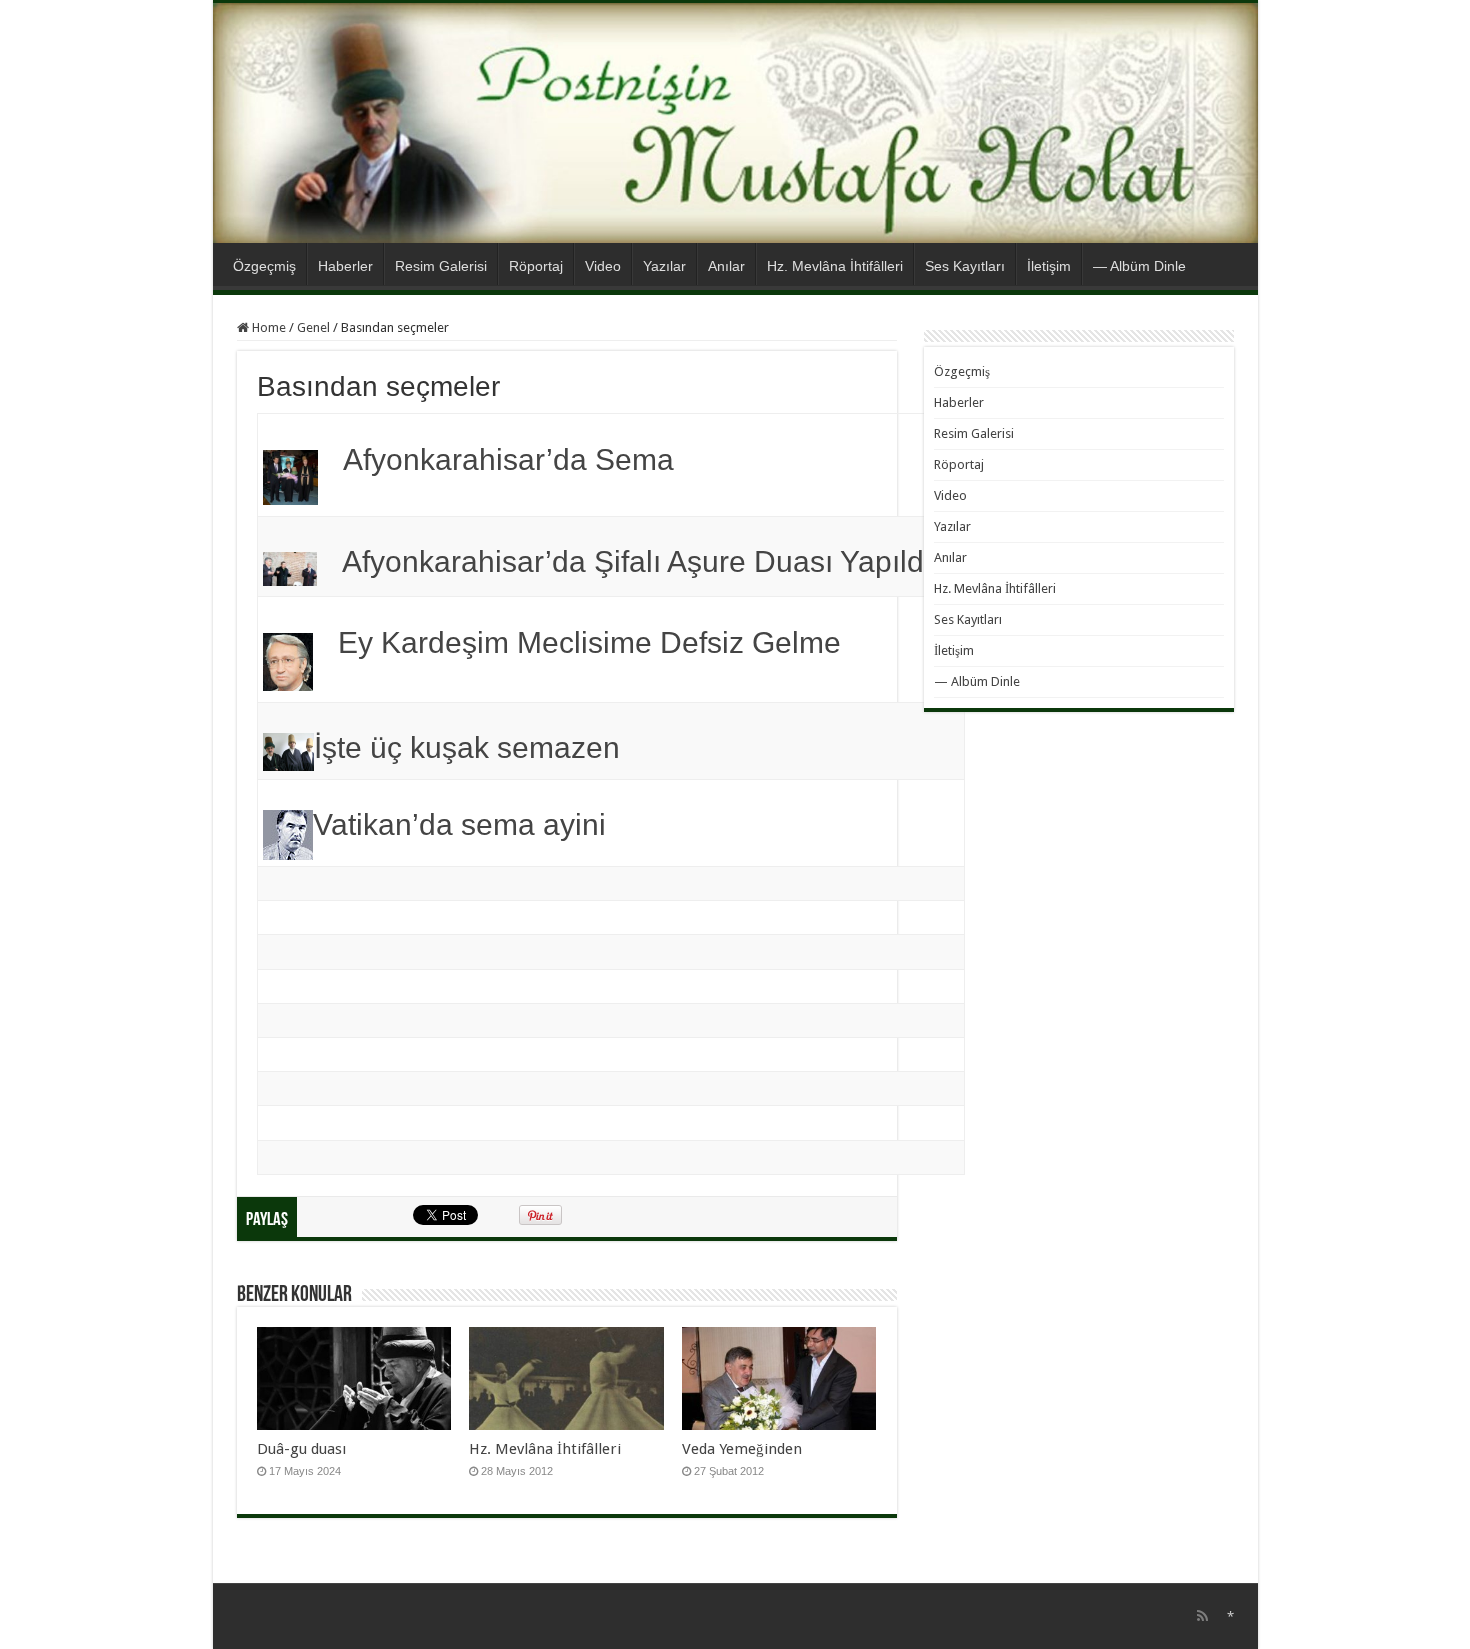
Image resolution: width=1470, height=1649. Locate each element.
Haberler (345, 266)
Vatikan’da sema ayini (459, 824)
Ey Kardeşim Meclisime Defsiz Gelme (589, 642)
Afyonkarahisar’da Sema (508, 459)
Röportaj (536, 266)
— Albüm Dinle (1139, 266)
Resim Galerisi (441, 266)
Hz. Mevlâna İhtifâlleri (835, 266)
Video (603, 266)
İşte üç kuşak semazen (467, 747)
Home (267, 327)
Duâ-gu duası (301, 1449)
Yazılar (664, 266)
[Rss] (1202, 1616)
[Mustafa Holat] (735, 123)
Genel (313, 327)
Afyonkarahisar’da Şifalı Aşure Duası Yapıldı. (641, 561)
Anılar (726, 266)
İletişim (1049, 266)
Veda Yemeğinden (742, 1449)
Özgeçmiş (264, 266)
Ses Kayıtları (965, 266)
